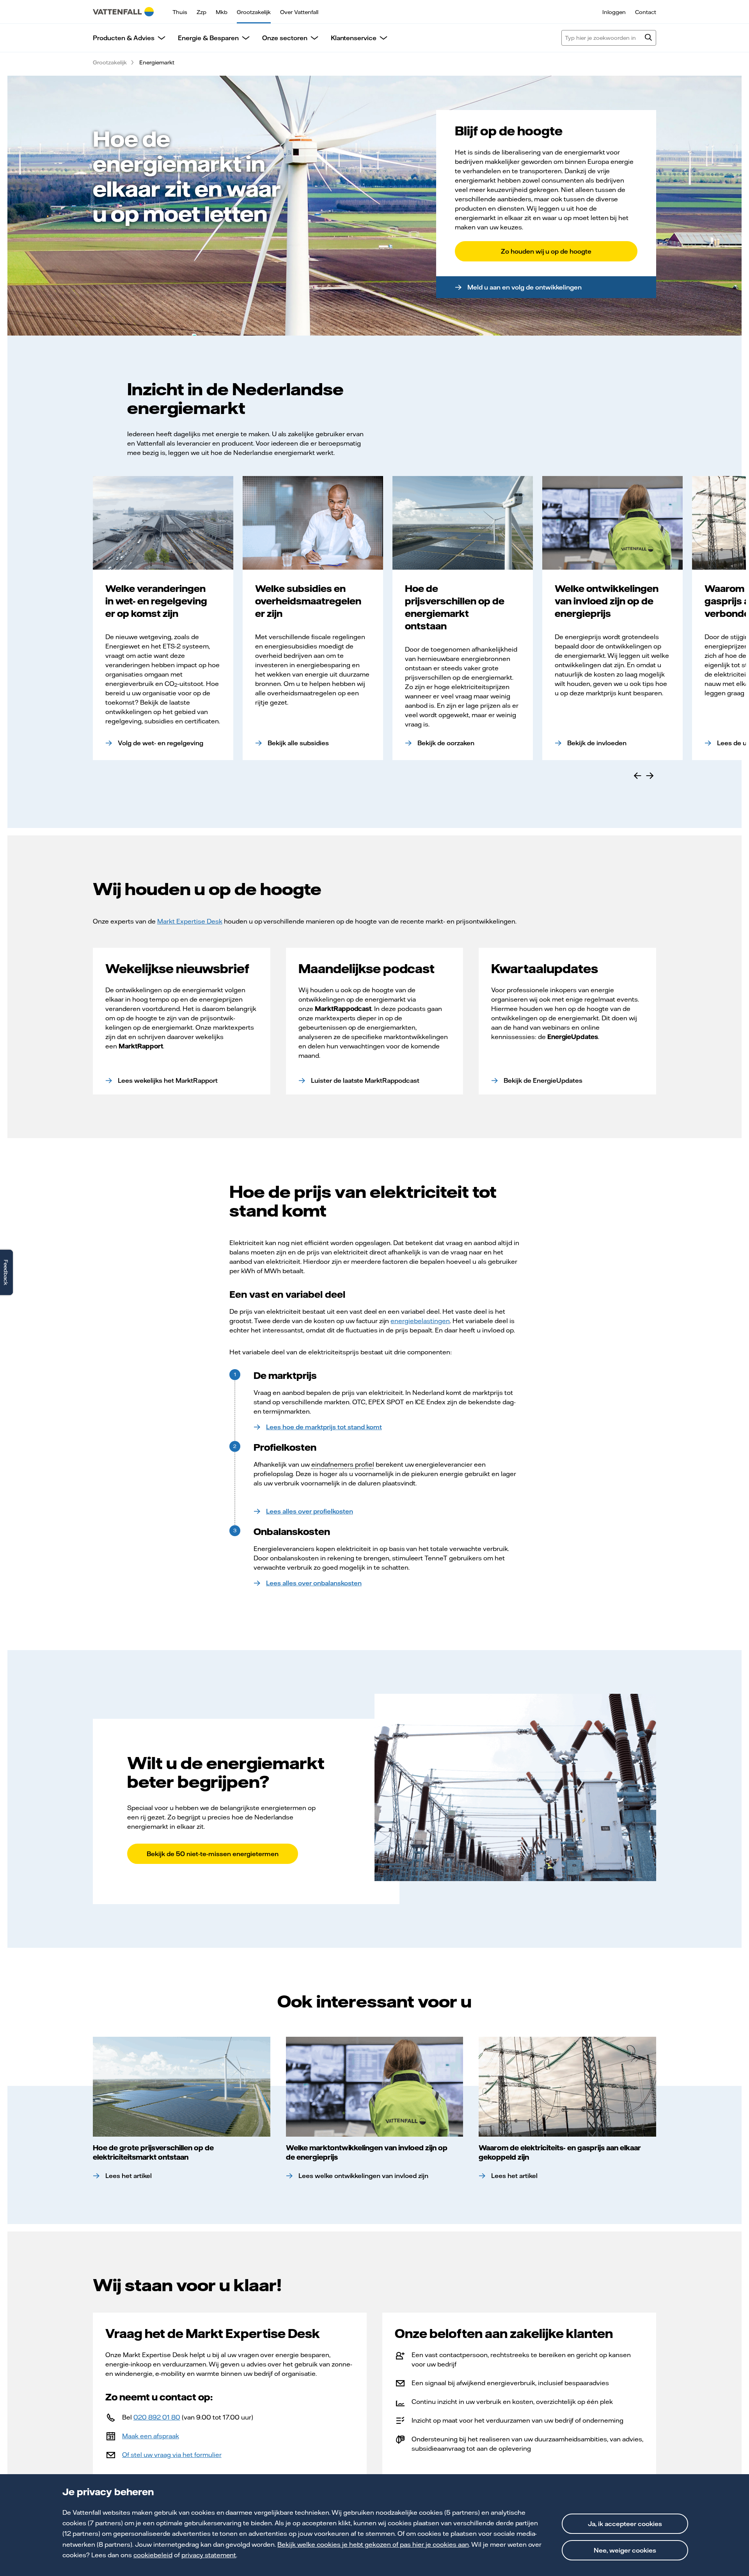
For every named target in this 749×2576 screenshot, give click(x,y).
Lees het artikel (129, 2176)
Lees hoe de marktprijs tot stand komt (324, 1427)
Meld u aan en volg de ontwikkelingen (524, 287)
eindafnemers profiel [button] (343, 1464)
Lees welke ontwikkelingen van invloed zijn (364, 2176)
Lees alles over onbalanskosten (314, 1583)
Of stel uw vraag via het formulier (172, 2455)
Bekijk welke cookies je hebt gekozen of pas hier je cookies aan (373, 2544)
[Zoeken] (648, 38)
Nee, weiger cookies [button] (625, 2550)
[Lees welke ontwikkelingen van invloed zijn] (375, 2087)
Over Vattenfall (299, 12)
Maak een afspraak (151, 2436)
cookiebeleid (153, 2555)
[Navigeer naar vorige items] (637, 776)
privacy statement (209, 2555)
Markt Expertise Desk (190, 921)
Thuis (180, 12)
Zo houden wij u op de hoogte (546, 251)
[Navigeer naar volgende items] (650, 776)
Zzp (201, 12)
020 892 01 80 (157, 2417)
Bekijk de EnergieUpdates (543, 1080)
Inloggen (614, 12)
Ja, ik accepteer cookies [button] (625, 2524)
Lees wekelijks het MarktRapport (168, 1080)
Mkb (222, 12)
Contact (646, 12)
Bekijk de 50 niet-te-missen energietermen (213, 1854)
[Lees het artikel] (182, 2087)
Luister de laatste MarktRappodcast (365, 1080)
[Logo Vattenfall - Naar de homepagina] (123, 12)
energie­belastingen (420, 1321)
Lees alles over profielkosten (310, 1511)
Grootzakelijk (254, 12)
